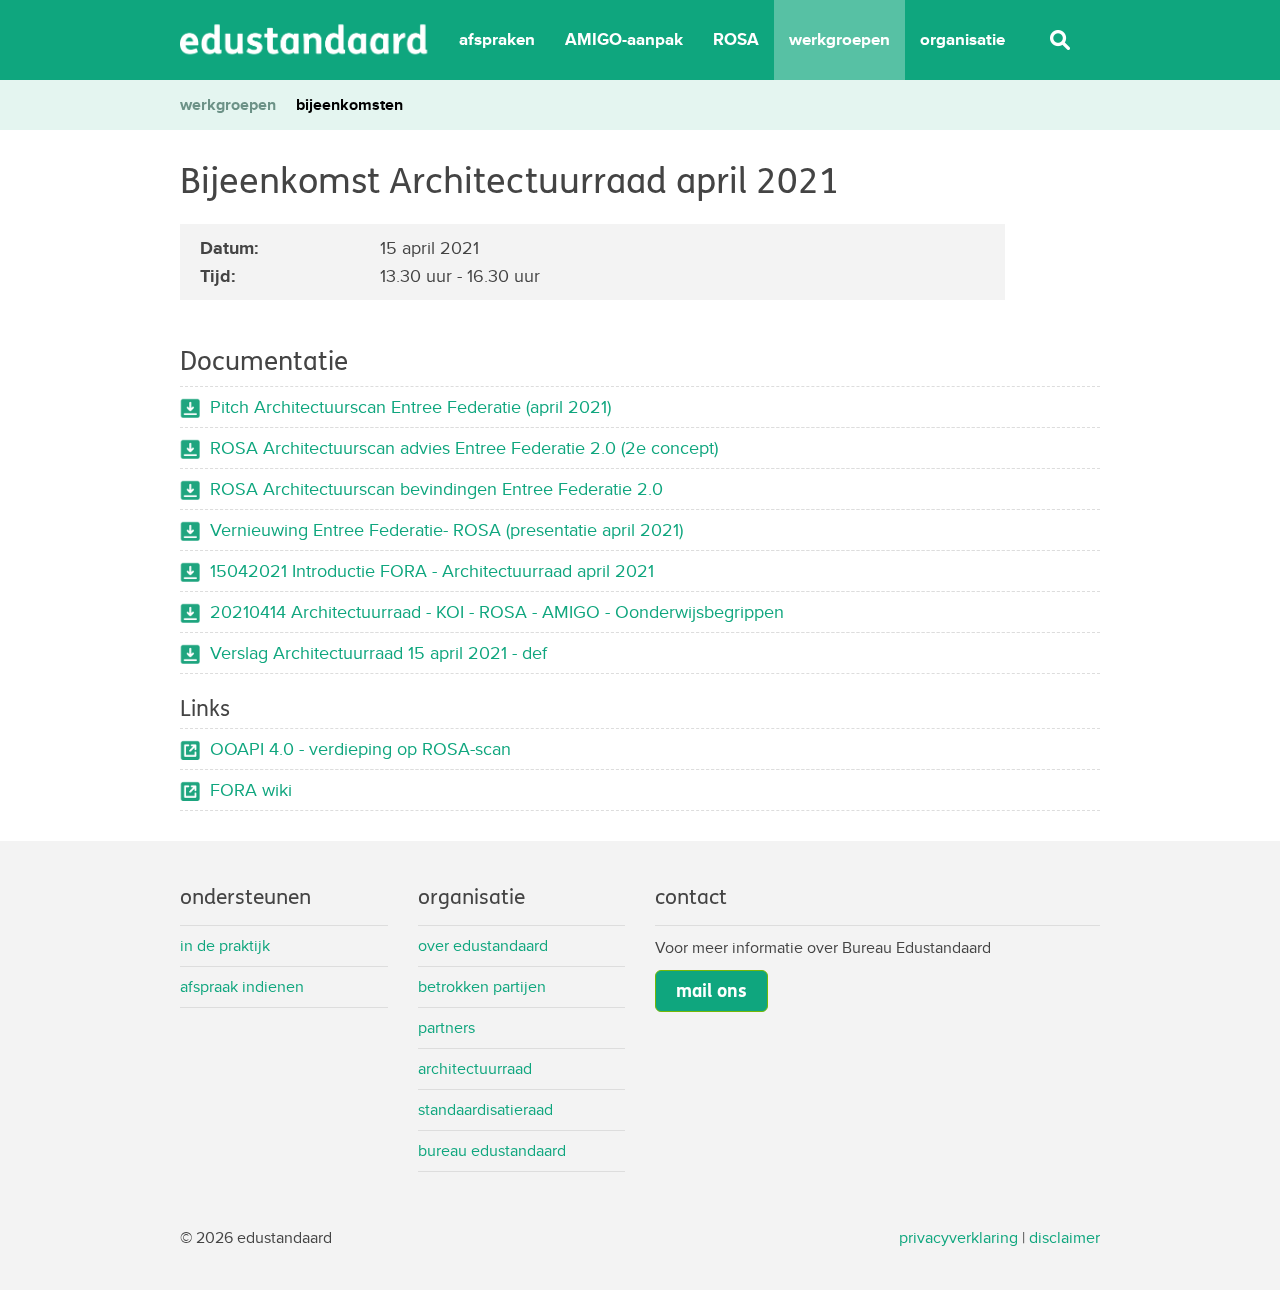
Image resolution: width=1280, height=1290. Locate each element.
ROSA (736, 39)
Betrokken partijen (482, 986)
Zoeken (1060, 40)
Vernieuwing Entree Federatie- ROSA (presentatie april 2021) (446, 529)
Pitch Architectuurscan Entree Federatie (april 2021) (410, 406)
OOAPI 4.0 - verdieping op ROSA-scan (360, 748)
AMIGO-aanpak (624, 39)
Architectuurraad (475, 1068)
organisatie (962, 39)
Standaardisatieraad (485, 1109)
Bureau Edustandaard (492, 1150)
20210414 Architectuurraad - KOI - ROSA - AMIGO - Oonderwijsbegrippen (497, 611)
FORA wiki (251, 789)
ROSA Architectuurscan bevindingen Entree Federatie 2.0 (436, 488)
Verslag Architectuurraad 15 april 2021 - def (378, 652)
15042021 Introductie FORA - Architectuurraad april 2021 (432, 570)
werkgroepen (839, 39)
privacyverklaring (958, 1237)
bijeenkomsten (349, 104)
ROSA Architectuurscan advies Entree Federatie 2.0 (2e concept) (464, 447)
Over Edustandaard (483, 945)
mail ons (711, 991)
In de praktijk (225, 945)
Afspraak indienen (242, 986)
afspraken (497, 39)
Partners (446, 1027)
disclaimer (1064, 1237)
